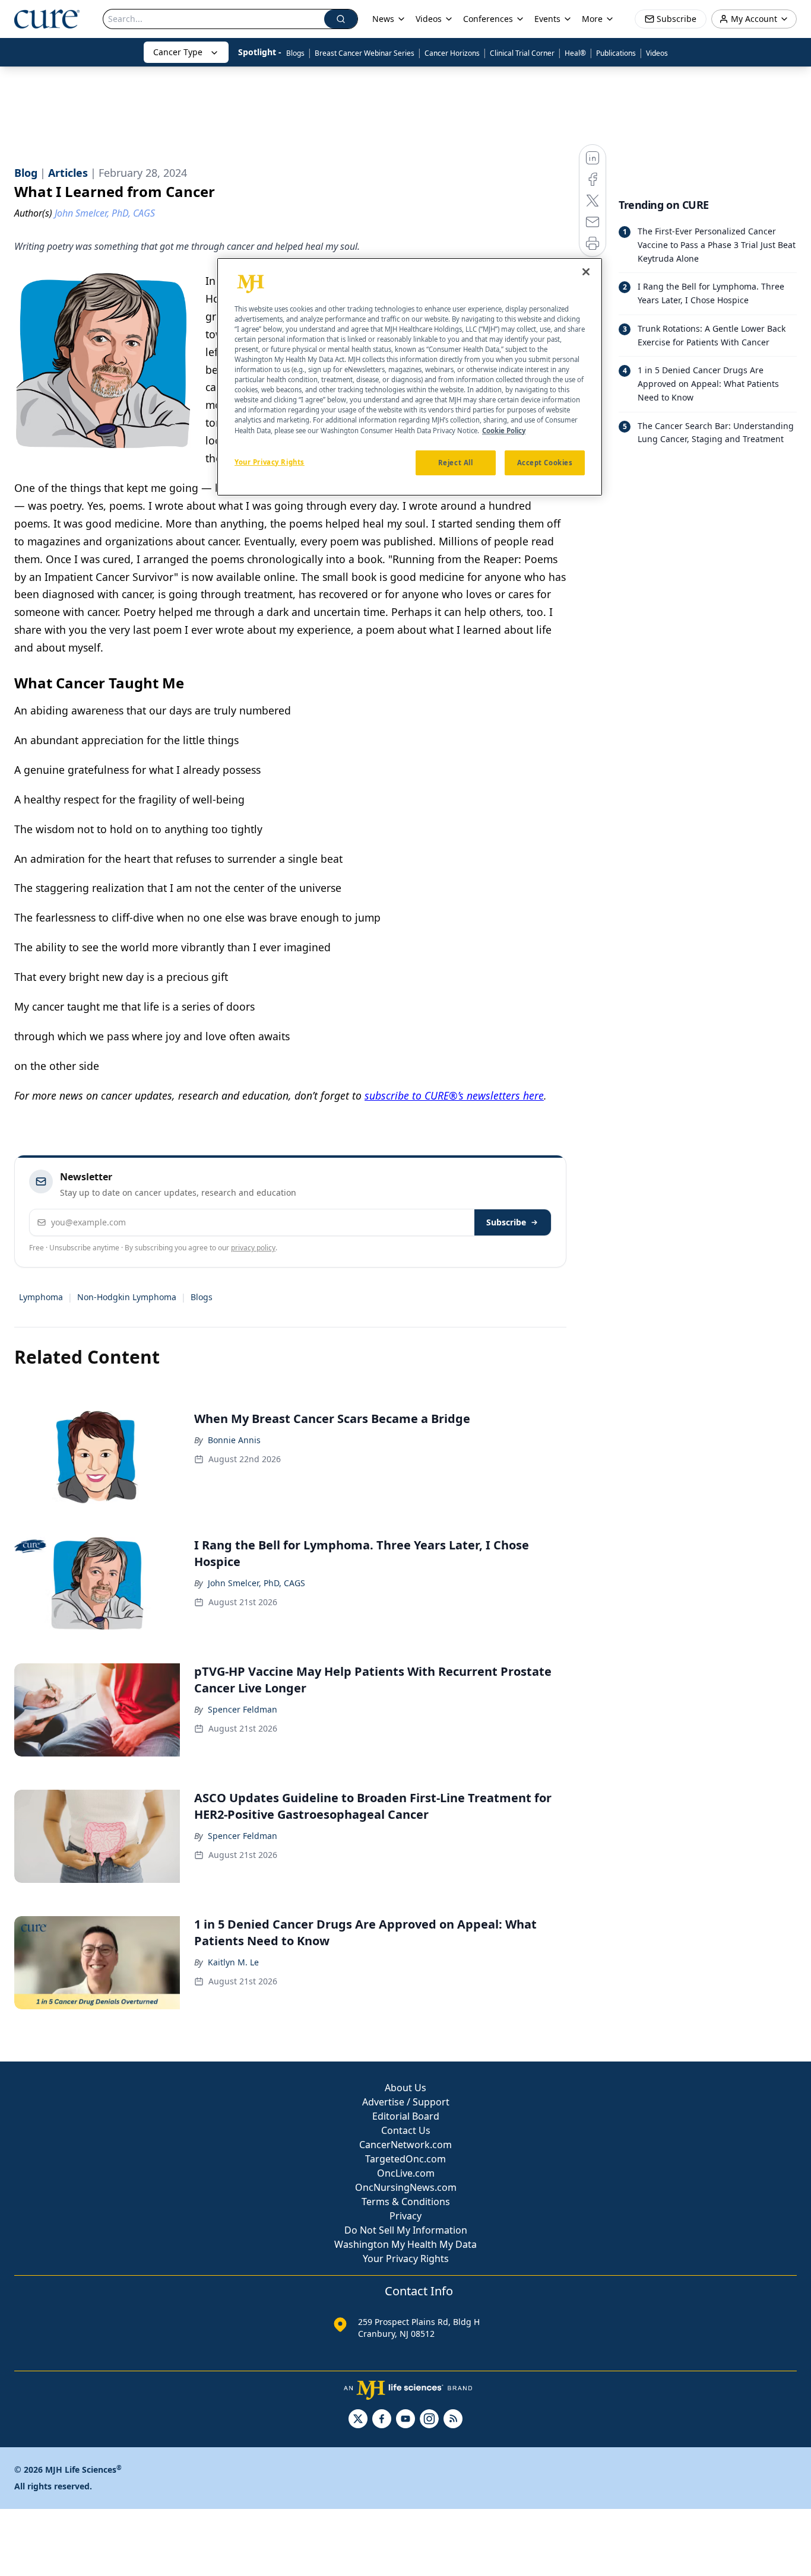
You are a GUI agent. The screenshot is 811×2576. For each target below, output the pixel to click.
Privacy (405, 2216)
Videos (657, 53)
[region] (410, 377)
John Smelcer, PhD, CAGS (256, 1583)
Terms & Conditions (406, 2202)
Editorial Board (406, 2116)
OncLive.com (406, 2173)
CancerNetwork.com (405, 2145)
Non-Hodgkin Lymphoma (127, 1297)
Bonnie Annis (234, 1440)
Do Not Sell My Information (406, 2230)
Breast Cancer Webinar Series (365, 53)
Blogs (295, 53)
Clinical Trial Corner (522, 53)
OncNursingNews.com (406, 2187)
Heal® (575, 53)
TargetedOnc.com (405, 2159)
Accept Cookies (545, 463)
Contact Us (406, 2130)
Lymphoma (41, 1297)
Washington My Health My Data (405, 2244)
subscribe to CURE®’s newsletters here (454, 1095)
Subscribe (506, 1222)
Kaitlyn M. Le (233, 1962)
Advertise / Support (406, 2102)
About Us (405, 2088)
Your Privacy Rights (406, 2259)
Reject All (456, 463)
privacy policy (253, 1248)
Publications (616, 53)
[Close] (586, 272)
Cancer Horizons (452, 53)
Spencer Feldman (243, 1709)
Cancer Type (178, 52)
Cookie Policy (504, 431)
